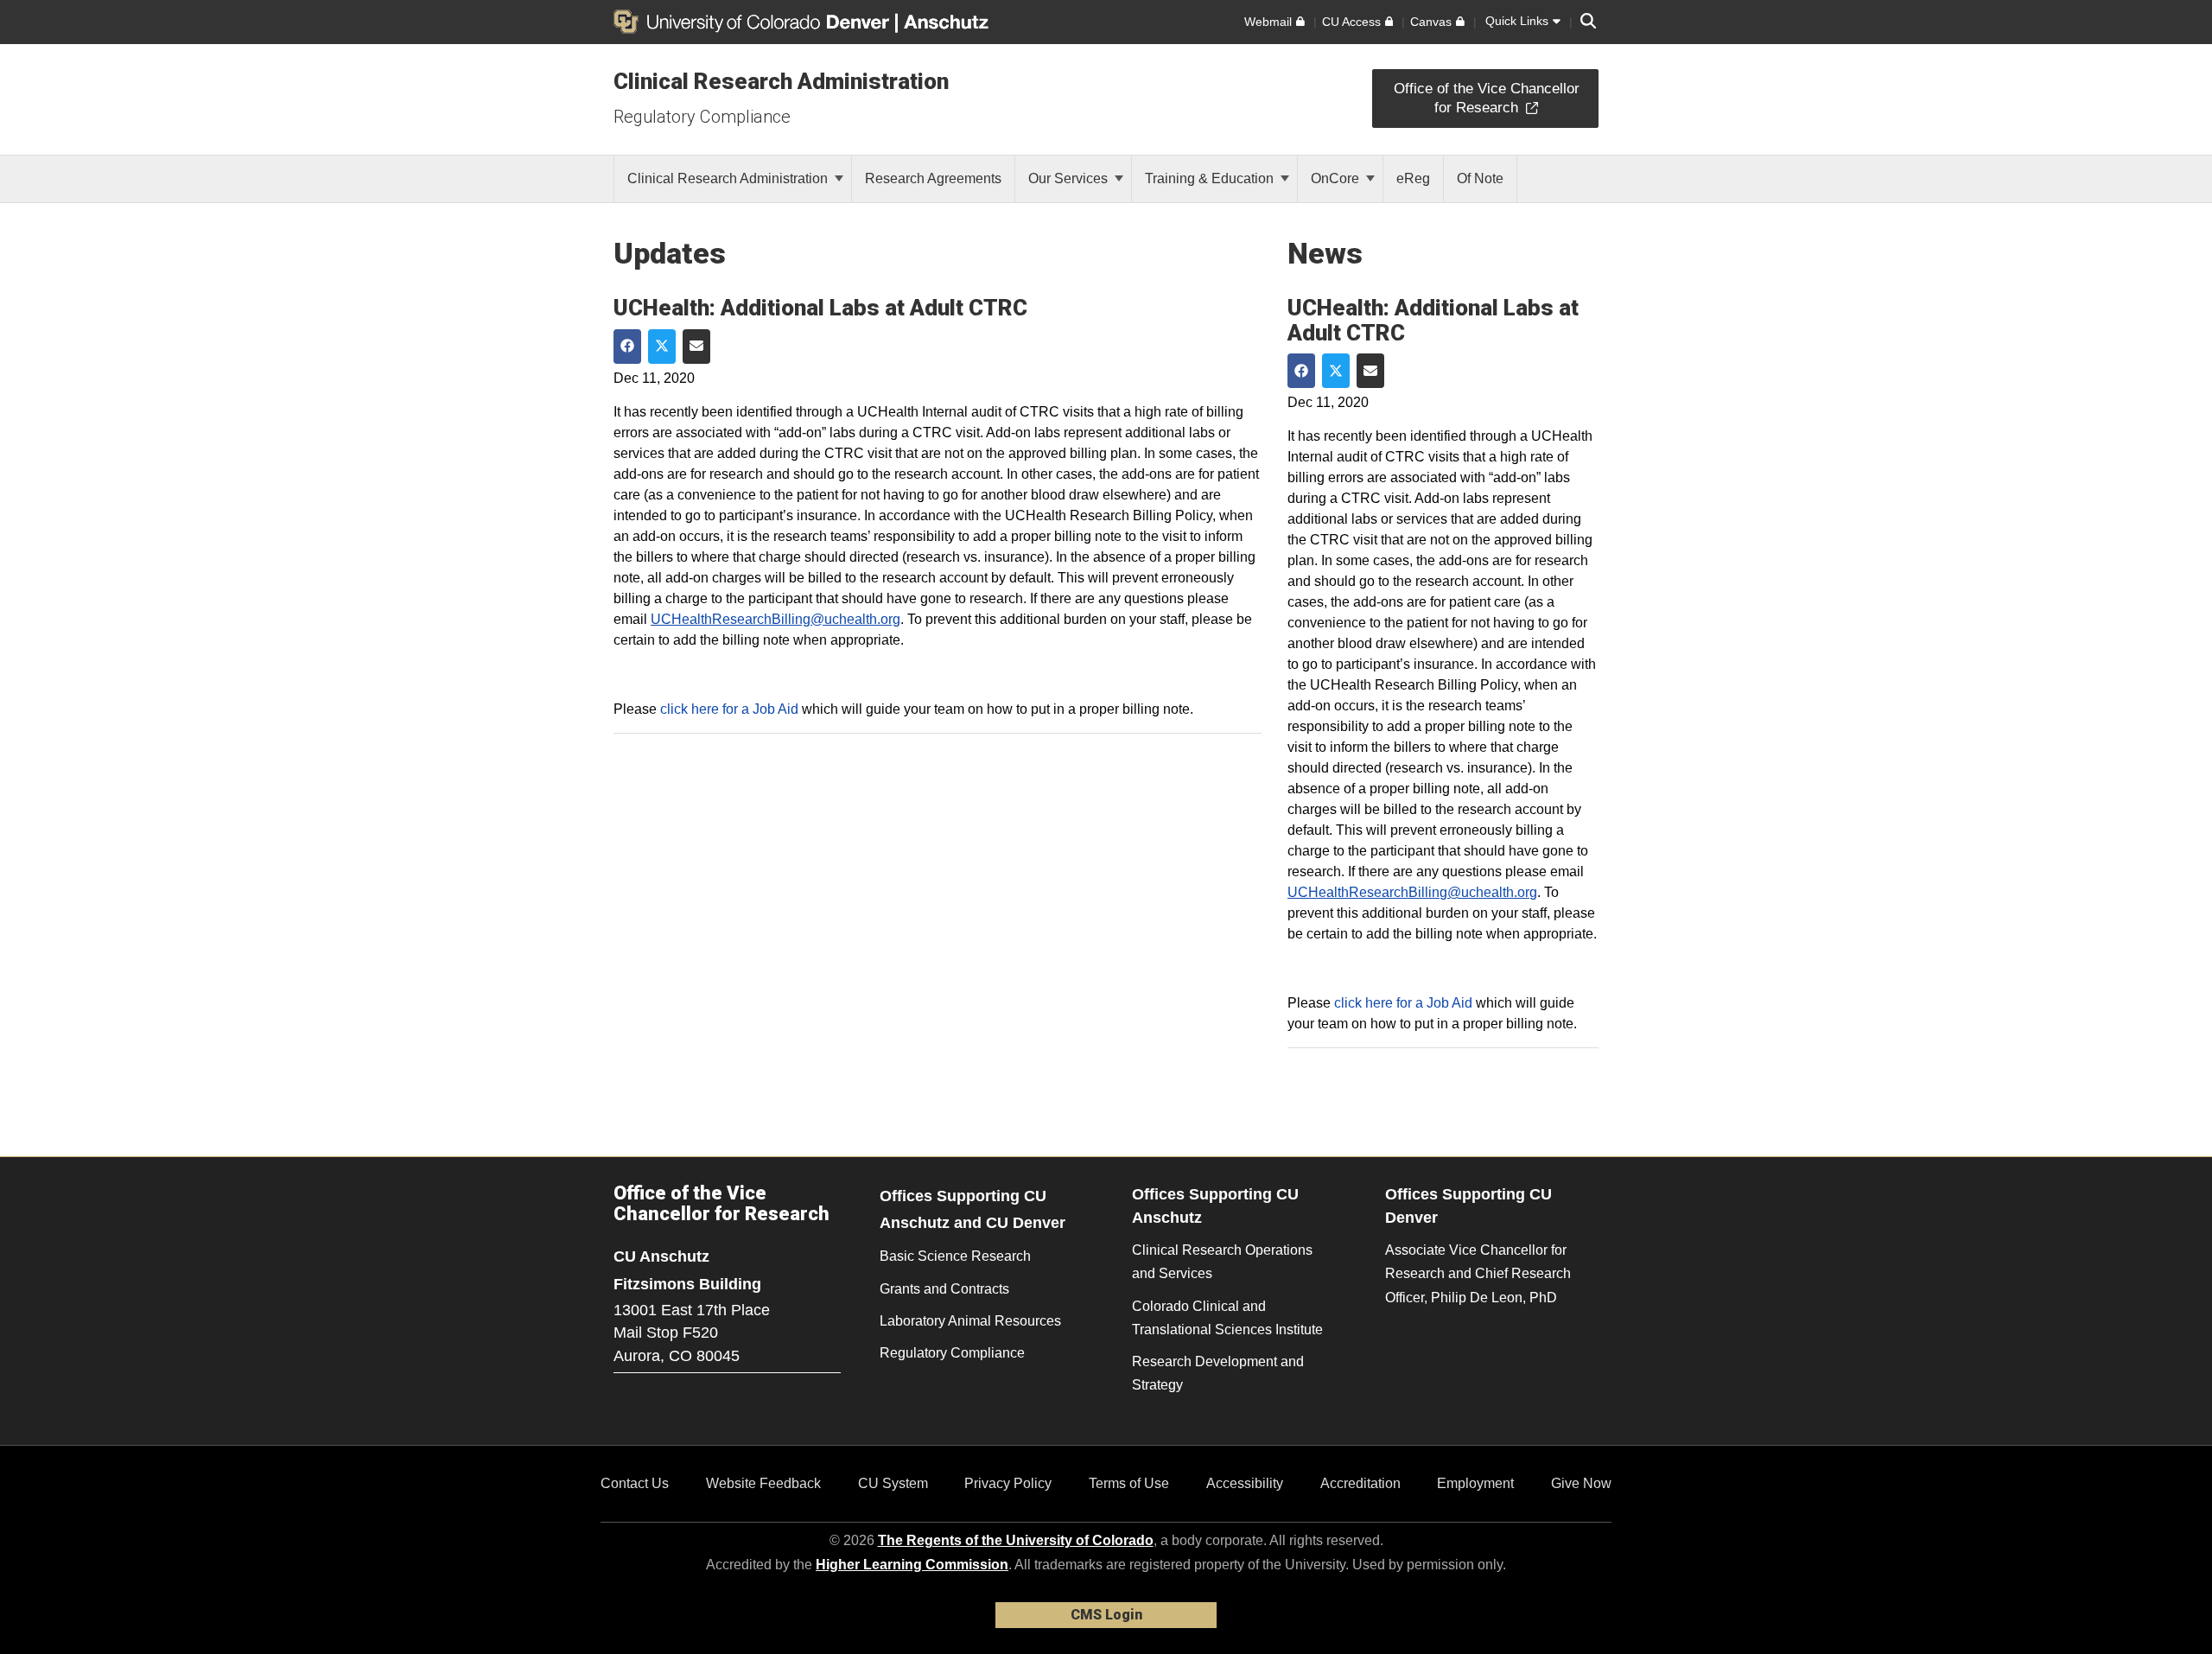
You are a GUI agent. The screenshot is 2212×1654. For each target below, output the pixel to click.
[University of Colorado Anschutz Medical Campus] (948, 22)
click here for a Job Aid (729, 709)
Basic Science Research (955, 1256)
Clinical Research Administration (781, 81)
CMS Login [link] (1106, 1615)
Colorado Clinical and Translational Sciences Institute (1227, 1318)
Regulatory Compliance (702, 117)
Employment (1475, 1483)
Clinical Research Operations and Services (1222, 1262)
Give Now (1581, 1483)
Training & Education (1211, 178)
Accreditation (1360, 1483)
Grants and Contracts (944, 1289)
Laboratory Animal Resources (970, 1321)
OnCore (1337, 178)
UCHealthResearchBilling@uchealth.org (775, 619)
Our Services (1070, 178)
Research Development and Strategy (1218, 1373)
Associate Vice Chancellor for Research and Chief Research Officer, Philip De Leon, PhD (1478, 1273)
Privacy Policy (1008, 1483)
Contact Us (635, 1483)
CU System (893, 1483)
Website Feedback (763, 1483)
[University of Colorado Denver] (754, 22)
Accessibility (1245, 1483)
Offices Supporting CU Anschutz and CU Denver (973, 1209)
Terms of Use (1129, 1483)
